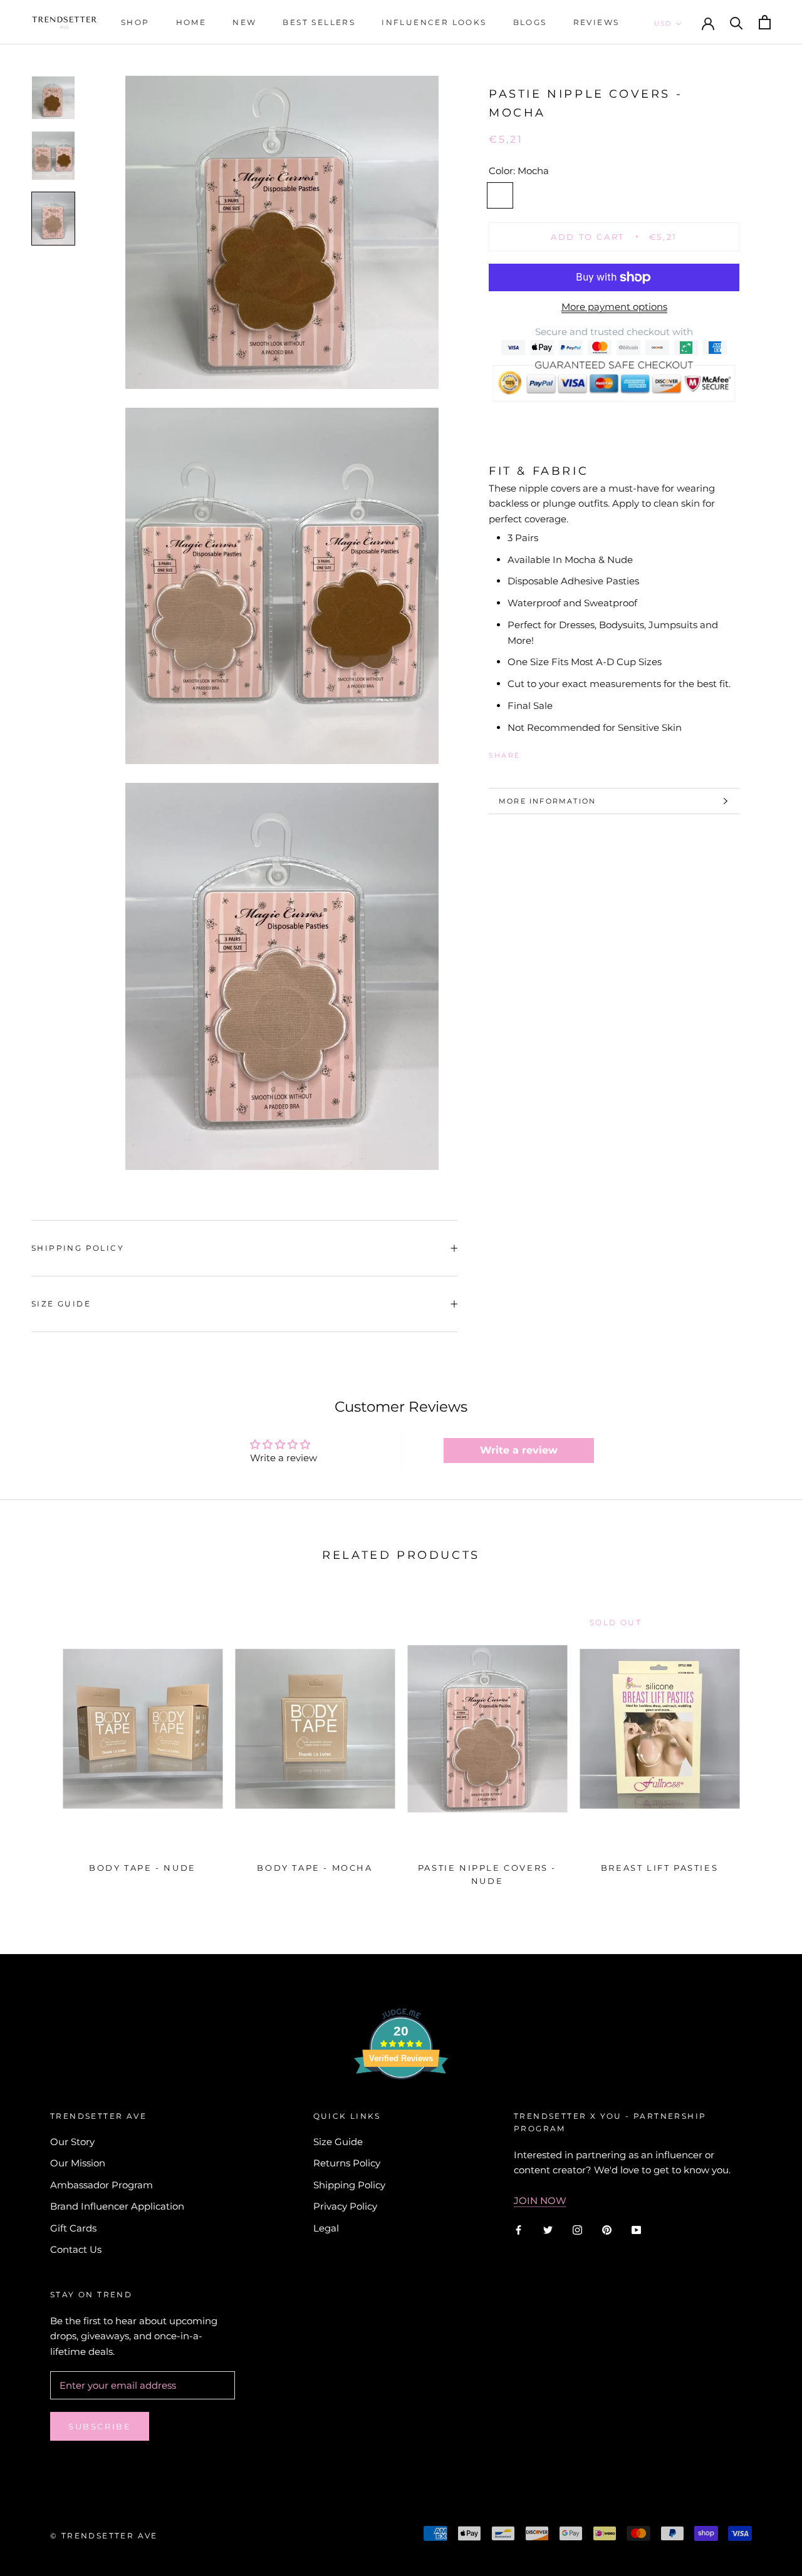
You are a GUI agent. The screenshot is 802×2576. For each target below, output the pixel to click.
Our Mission (78, 2163)
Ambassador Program (102, 2185)
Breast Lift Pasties (659, 1868)
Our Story (72, 2142)
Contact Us (76, 2249)
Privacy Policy (345, 2206)
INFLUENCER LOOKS (434, 22)
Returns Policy (347, 2163)
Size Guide (61, 1304)
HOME (191, 22)
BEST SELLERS (319, 22)
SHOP (135, 22)
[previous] (39, 1743)
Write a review (519, 1450)
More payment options (614, 307)
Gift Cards (73, 2228)
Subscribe (100, 2426)
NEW (244, 22)
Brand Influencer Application (117, 2206)
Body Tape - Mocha (315, 1868)
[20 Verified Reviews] (401, 2102)
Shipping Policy (78, 1248)
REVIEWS (596, 22)
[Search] (737, 22)
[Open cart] (765, 22)
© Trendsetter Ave (104, 2536)
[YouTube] (636, 2229)
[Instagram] (577, 2229)
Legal (326, 2228)
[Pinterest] (565, 753)
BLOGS (530, 22)
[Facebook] (532, 753)
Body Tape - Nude (143, 1868)
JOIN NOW (540, 2201)
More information (547, 801)
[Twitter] (548, 753)
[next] (763, 1743)
